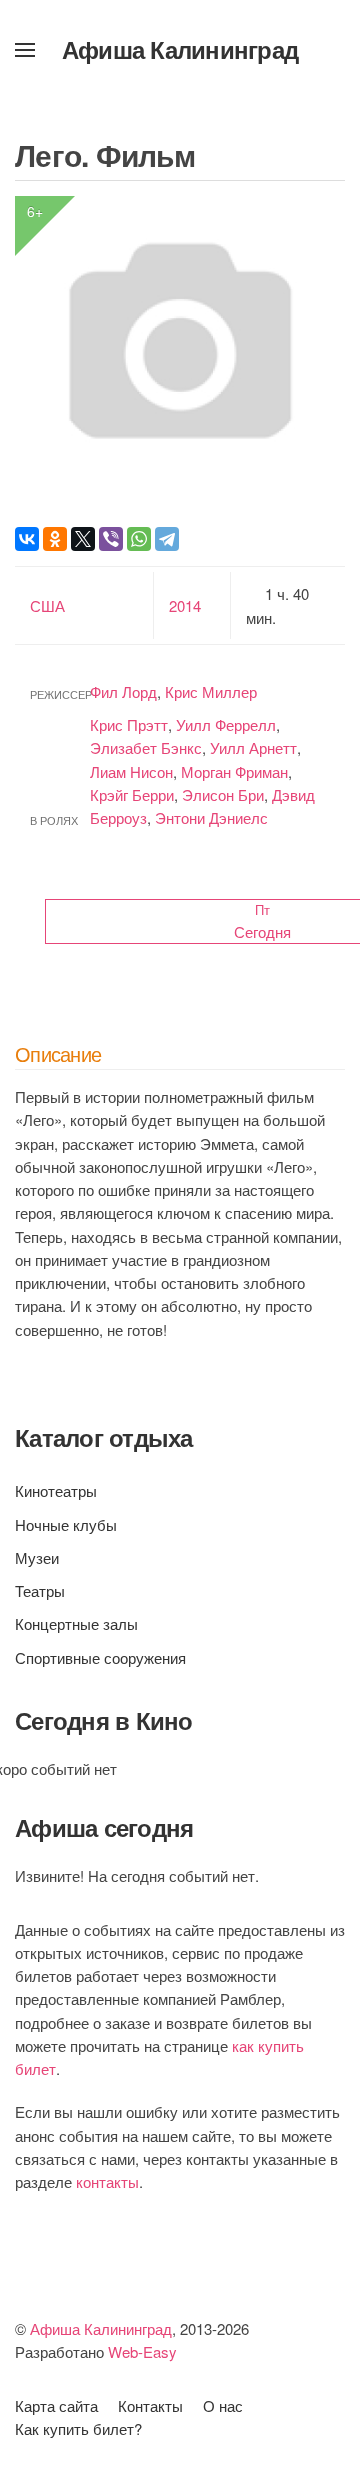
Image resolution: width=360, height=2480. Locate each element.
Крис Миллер (211, 691)
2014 (185, 605)
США (47, 605)
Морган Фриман (234, 771)
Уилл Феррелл (226, 724)
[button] (25, 50)
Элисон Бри (223, 794)
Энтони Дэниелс (211, 817)
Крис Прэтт (129, 724)
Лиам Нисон (131, 771)
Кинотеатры (56, 1490)
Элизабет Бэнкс (146, 747)
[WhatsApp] (139, 539)
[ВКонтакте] (27, 539)
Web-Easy (142, 2351)
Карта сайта (56, 2405)
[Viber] (111, 539)
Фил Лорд (123, 691)
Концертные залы (76, 1623)
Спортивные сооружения (100, 1657)
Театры (40, 1590)
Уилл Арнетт (253, 747)
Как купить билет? (78, 2428)
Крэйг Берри (132, 794)
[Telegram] (167, 539)
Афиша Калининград (180, 49)
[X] (83, 539)
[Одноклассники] (55, 539)
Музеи (37, 1557)
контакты (107, 2181)
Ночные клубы (66, 1524)
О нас (223, 2405)
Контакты (150, 2405)
